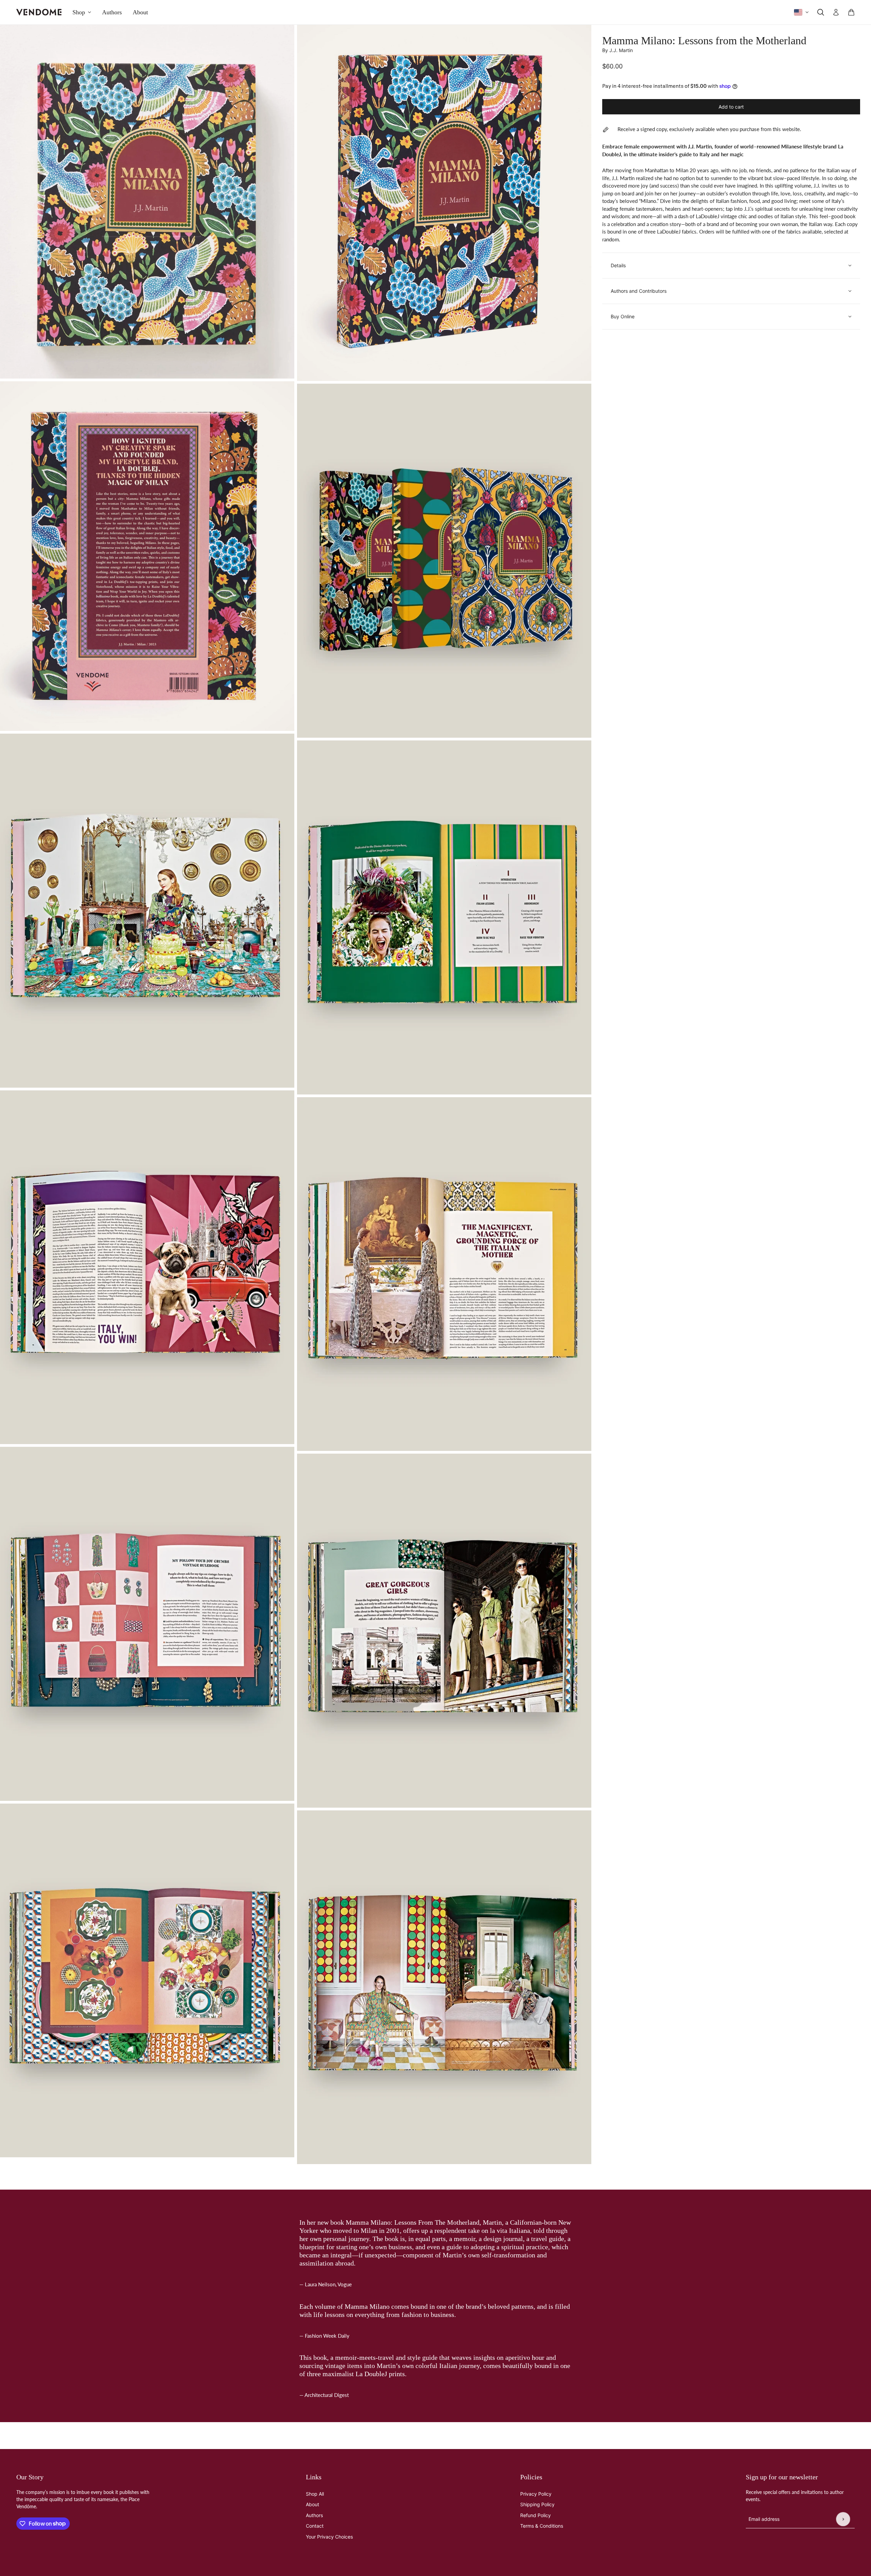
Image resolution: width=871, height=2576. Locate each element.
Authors (314, 2515)
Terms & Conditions (542, 2526)
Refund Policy (536, 2515)
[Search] (821, 12)
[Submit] (843, 2519)
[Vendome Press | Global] (39, 12)
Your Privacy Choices (329, 2537)
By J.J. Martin (618, 50)
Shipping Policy (537, 2504)
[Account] (836, 12)
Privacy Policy (536, 2494)
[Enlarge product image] (147, 202)
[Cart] (851, 12)
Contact (315, 2526)
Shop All (315, 2494)
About (313, 2504)
